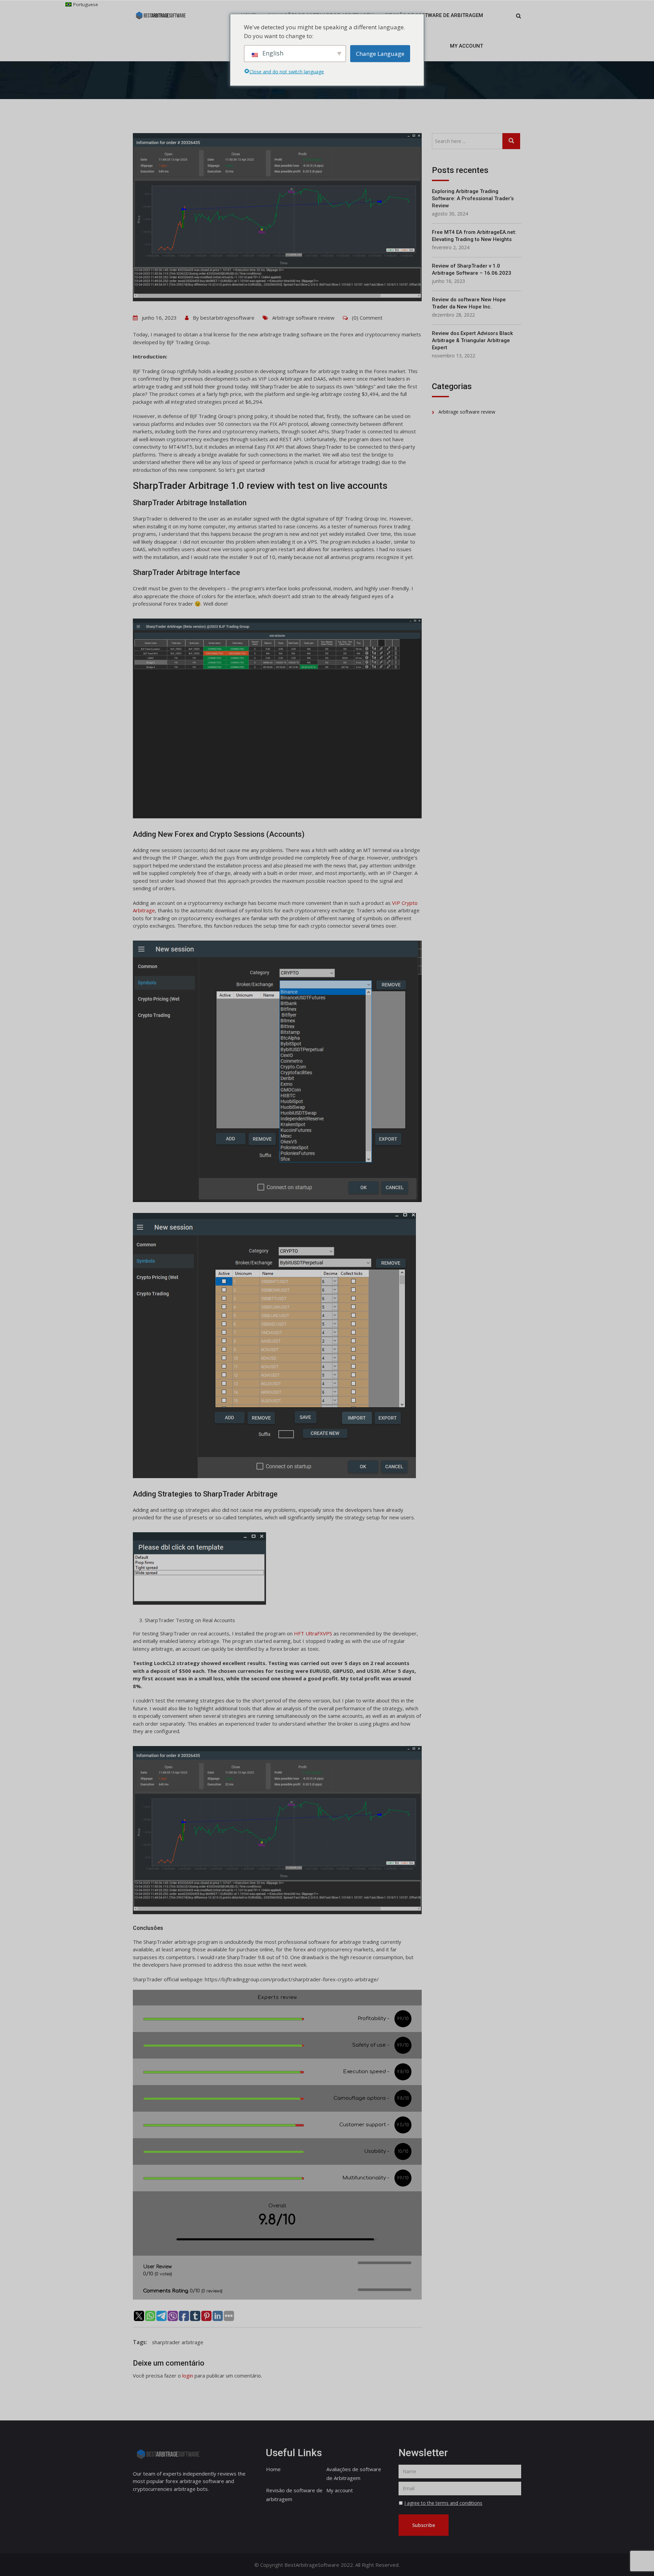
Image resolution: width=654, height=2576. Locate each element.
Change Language (380, 53)
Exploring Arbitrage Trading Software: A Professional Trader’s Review (473, 198)
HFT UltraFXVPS (313, 1633)
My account (466, 46)
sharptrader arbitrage (178, 2342)
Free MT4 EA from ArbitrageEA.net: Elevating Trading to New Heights (474, 236)
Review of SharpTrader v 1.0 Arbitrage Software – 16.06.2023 (472, 269)
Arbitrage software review (303, 318)
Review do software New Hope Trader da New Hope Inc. (469, 303)
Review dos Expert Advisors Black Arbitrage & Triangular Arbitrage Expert (472, 340)
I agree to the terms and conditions (443, 2503)
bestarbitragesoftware (227, 318)
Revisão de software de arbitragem (434, 15)
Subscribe (424, 2525)
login (188, 2375)
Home (273, 2469)
